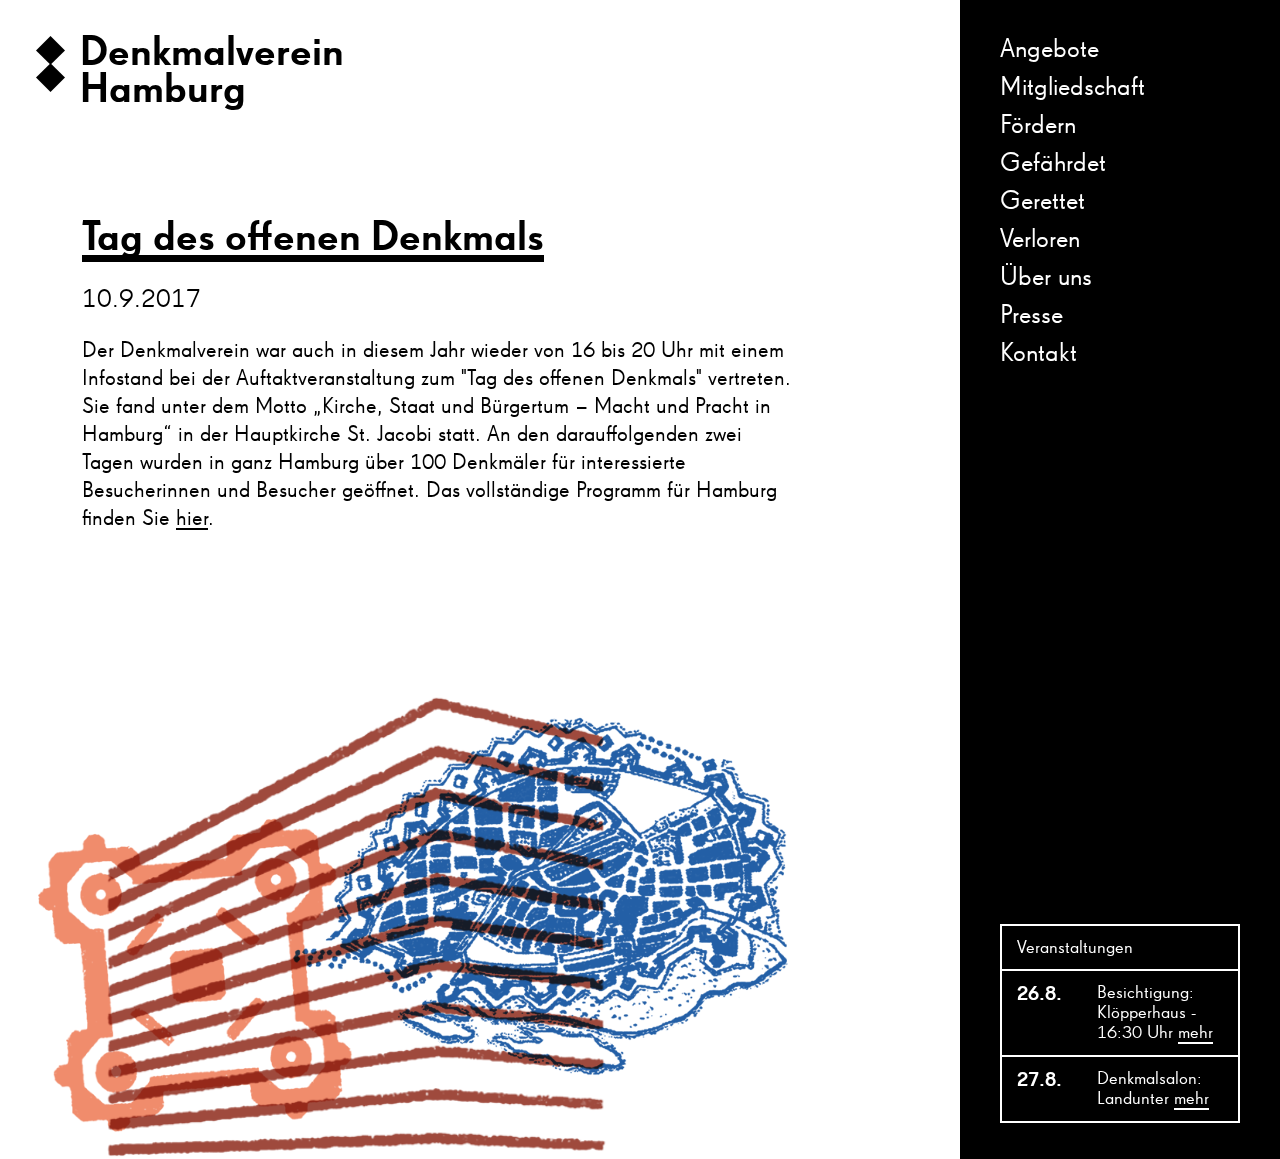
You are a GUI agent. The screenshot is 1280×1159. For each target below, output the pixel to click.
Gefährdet (1053, 164)
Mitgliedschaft (1072, 88)
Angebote (1049, 50)
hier (192, 519)
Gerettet (1042, 202)
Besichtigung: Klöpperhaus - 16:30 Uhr (1155, 1013)
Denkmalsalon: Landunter (1153, 1089)
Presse (1031, 316)
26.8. (1039, 994)
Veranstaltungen (1075, 948)
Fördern (1038, 126)
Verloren (1040, 240)
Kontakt (1038, 354)
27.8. (1039, 1080)
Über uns (1046, 278)
